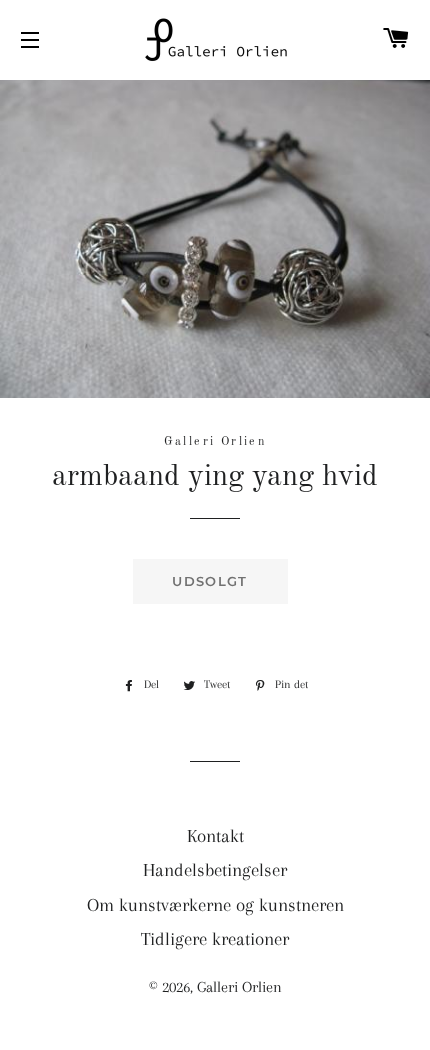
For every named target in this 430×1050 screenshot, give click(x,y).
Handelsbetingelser (215, 870)
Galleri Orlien (239, 987)
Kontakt (215, 836)
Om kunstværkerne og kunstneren (215, 905)
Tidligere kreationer (215, 939)
